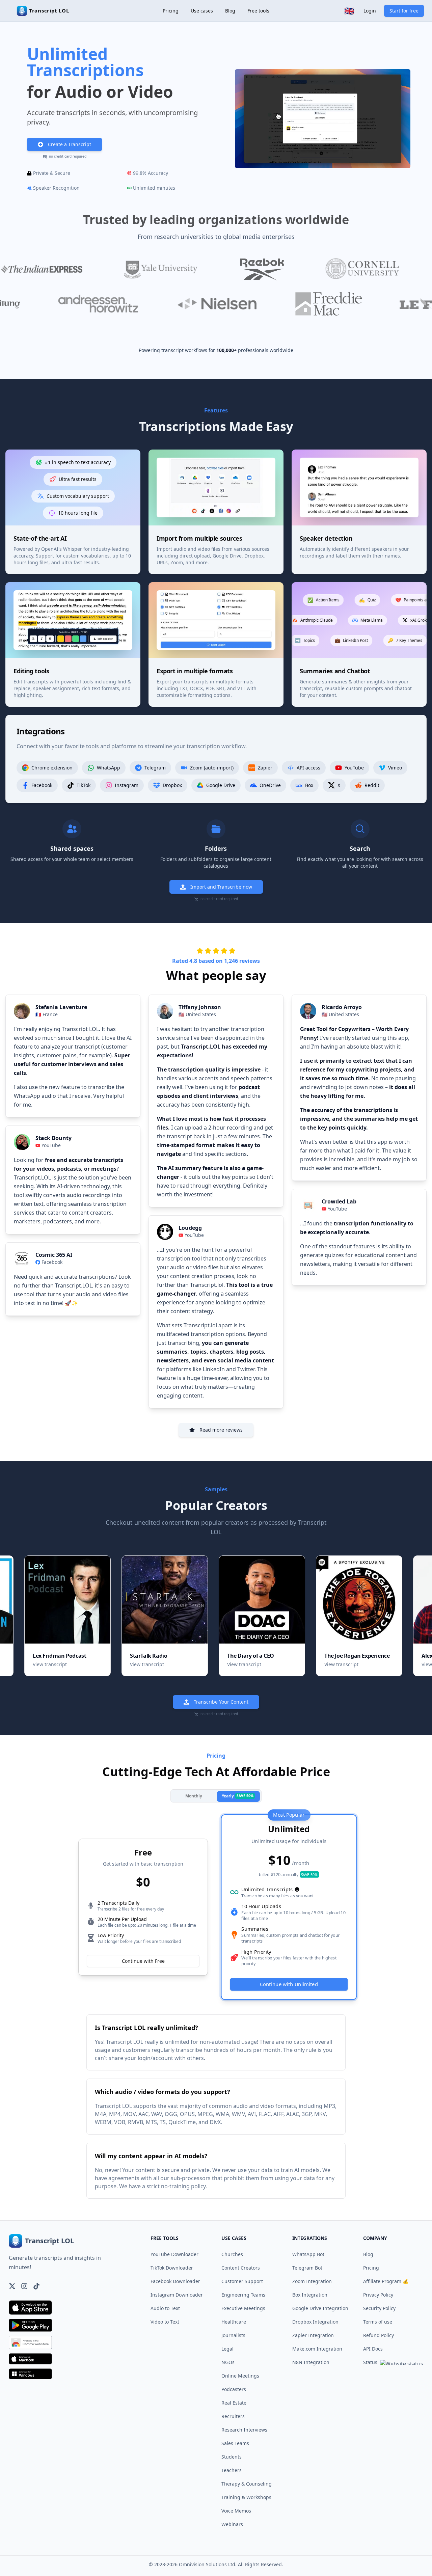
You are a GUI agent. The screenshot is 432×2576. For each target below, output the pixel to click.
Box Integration (310, 2295)
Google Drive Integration (320, 2308)
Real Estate (234, 2403)
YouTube (51, 1145)
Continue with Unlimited (289, 1984)
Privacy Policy (378, 2295)
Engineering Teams (243, 2295)
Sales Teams (235, 2443)
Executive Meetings (243, 2308)
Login (370, 11)
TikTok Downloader (172, 2268)
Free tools (258, 11)
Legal (227, 2349)
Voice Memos (236, 2511)
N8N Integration (311, 2362)
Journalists (233, 2335)
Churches (232, 2254)
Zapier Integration (313, 2335)
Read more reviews (221, 1430)
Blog (230, 11)
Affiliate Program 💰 (386, 2281)
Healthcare (234, 2322)
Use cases (202, 11)
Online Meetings (240, 2376)
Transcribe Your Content (221, 1702)
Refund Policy (379, 2335)
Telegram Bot (307, 2268)
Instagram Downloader (177, 2295)
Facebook (52, 1262)
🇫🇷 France (47, 1014)
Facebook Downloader (175, 2281)
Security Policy (379, 2308)
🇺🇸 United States (197, 1014)
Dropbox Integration (315, 2322)
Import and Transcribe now (221, 887)
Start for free (404, 11)
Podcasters (234, 2389)
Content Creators (241, 2268)
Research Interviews (244, 2430)
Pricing (171, 11)
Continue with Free (143, 1961)
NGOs (228, 2362)
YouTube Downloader (174, 2254)
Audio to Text (165, 2308)
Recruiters (233, 2416)
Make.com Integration (317, 2349)
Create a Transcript (70, 144)
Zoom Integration (312, 2281)
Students (232, 2457)
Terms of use (378, 2322)
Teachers (232, 2470)
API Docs (373, 2349)
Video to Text (165, 2322)
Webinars (232, 2524)
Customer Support (242, 2281)
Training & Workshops (246, 2497)
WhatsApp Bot (308, 2254)
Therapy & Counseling (247, 2484)
